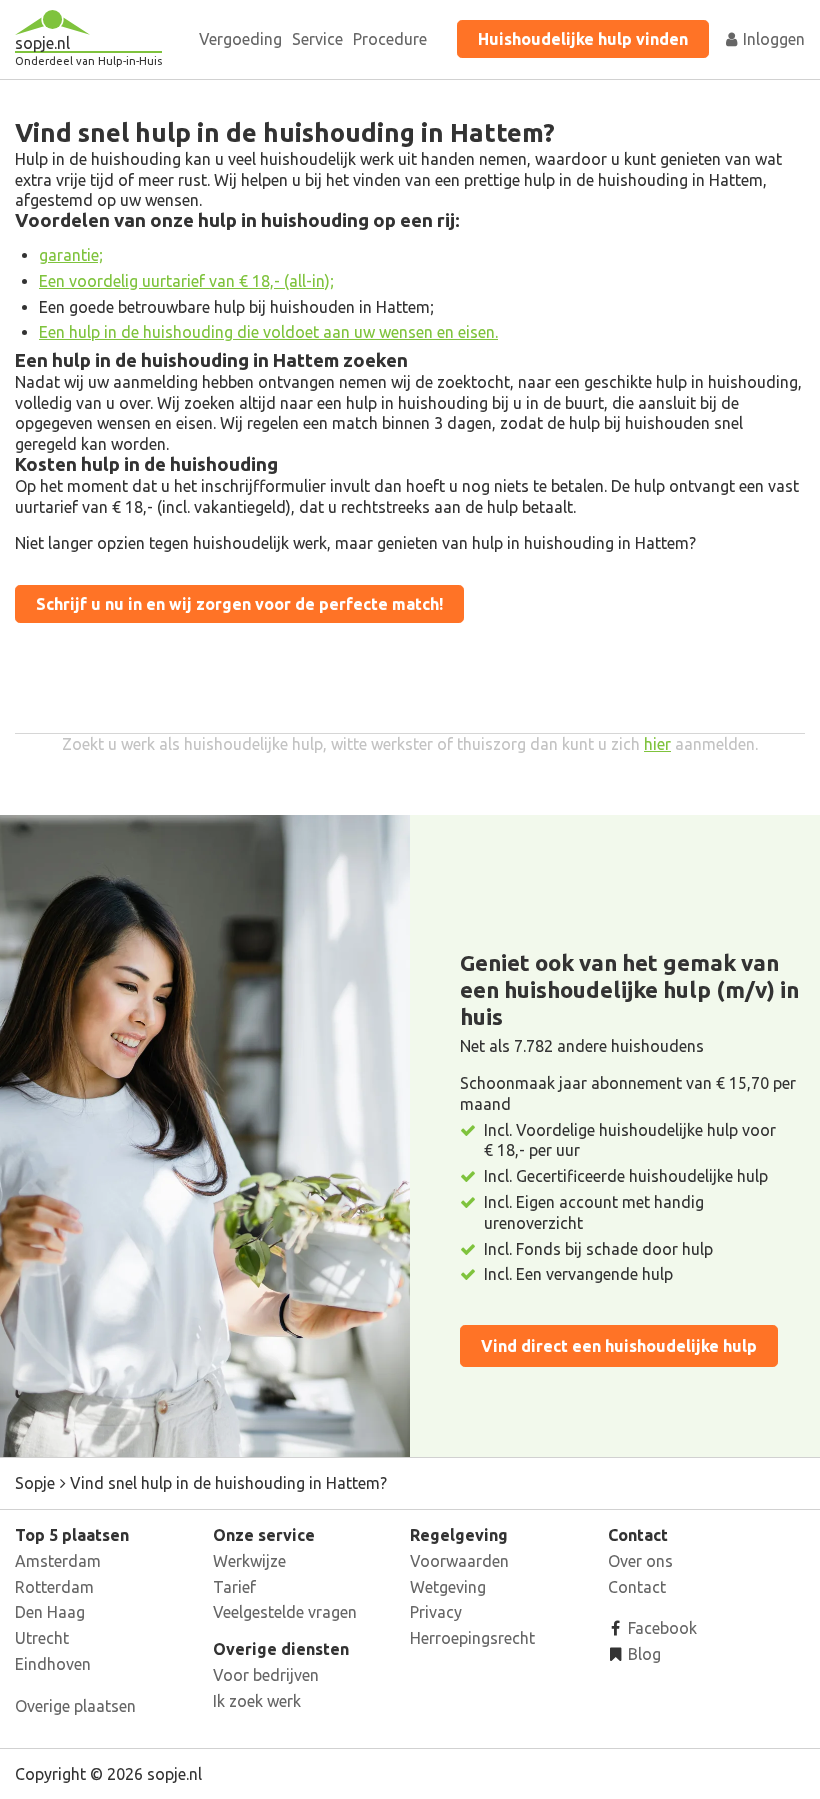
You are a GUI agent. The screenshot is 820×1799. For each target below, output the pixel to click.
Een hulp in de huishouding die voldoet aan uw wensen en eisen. (268, 332)
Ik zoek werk (257, 1701)
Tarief (234, 1587)
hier (657, 744)
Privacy (436, 1612)
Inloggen (772, 39)
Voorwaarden (459, 1561)
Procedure (390, 39)
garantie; (71, 255)
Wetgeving (448, 1587)
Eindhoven (53, 1664)
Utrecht (42, 1638)
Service (317, 39)
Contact (637, 1587)
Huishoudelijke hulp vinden (583, 39)
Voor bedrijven (266, 1675)
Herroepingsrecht (472, 1638)
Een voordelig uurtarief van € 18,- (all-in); (186, 281)
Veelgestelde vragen (285, 1612)
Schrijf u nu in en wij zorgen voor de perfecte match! (239, 604)
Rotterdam (54, 1587)
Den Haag (50, 1612)
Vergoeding (240, 39)
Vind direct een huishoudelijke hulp (619, 1346)
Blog (642, 1654)
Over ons (640, 1561)
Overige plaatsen (75, 1706)
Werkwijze (249, 1561)
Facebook (660, 1628)
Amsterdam (58, 1561)
